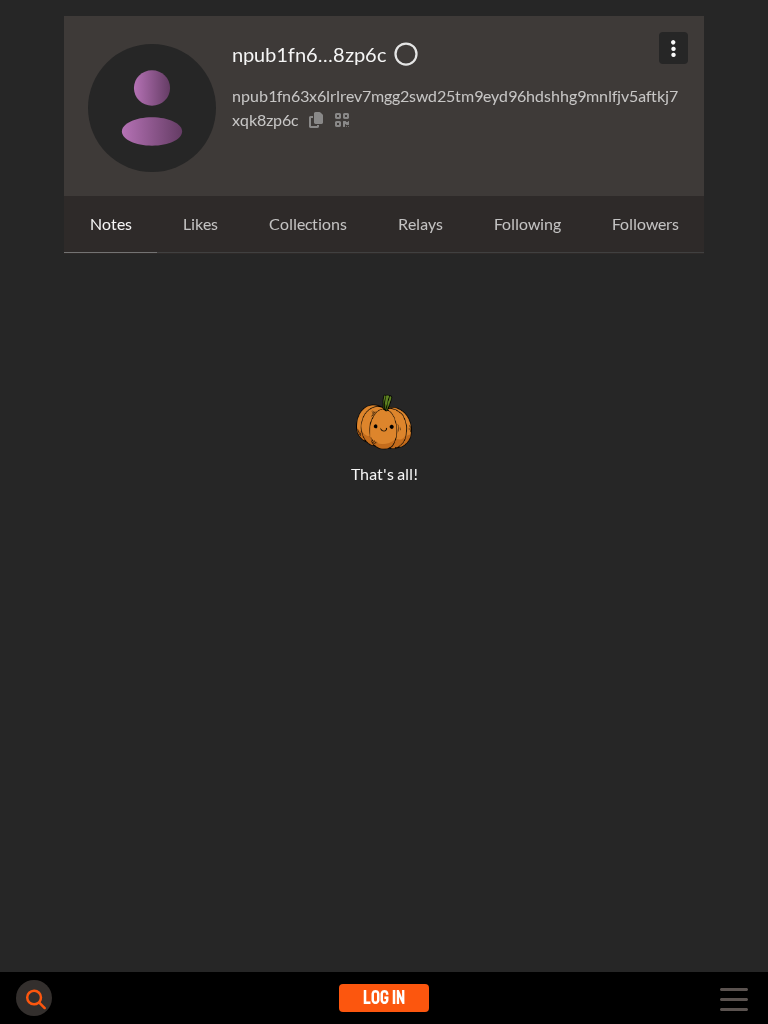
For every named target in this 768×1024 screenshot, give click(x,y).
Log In (384, 997)
